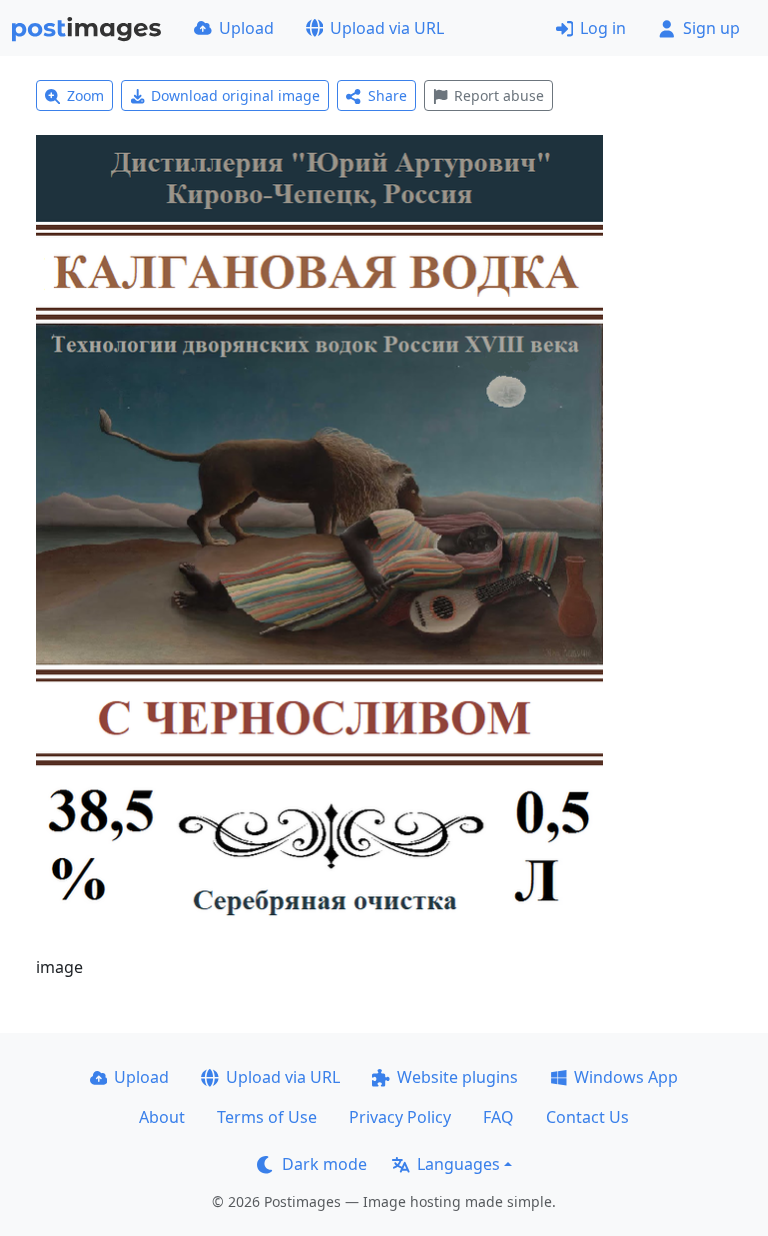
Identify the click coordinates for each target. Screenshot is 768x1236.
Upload (246, 28)
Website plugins (457, 1077)
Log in (603, 28)
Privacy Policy (400, 1117)
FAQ (498, 1117)
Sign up (711, 28)
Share (387, 95)
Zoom (85, 95)
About (162, 1117)
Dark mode (324, 1164)
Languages (458, 1164)
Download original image (235, 95)
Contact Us (587, 1117)
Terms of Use (267, 1117)
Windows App (626, 1077)
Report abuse (499, 95)
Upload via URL (387, 28)
